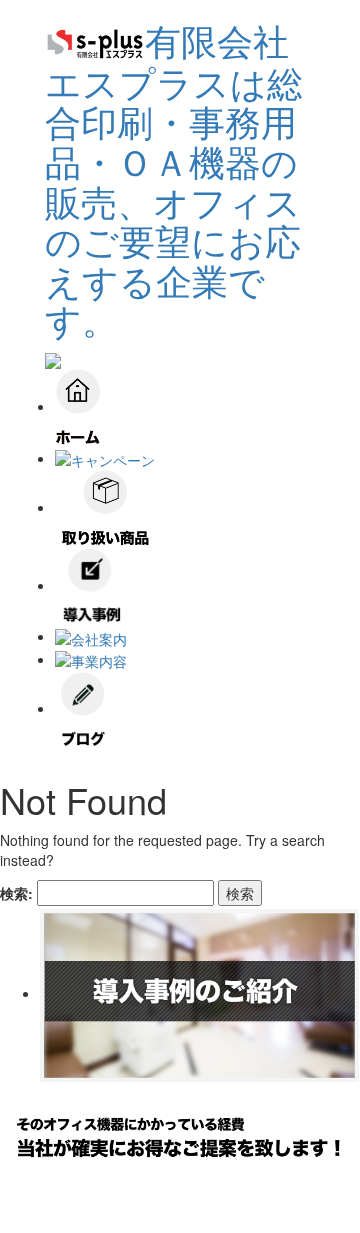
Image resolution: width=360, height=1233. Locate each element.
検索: (16, 893)
